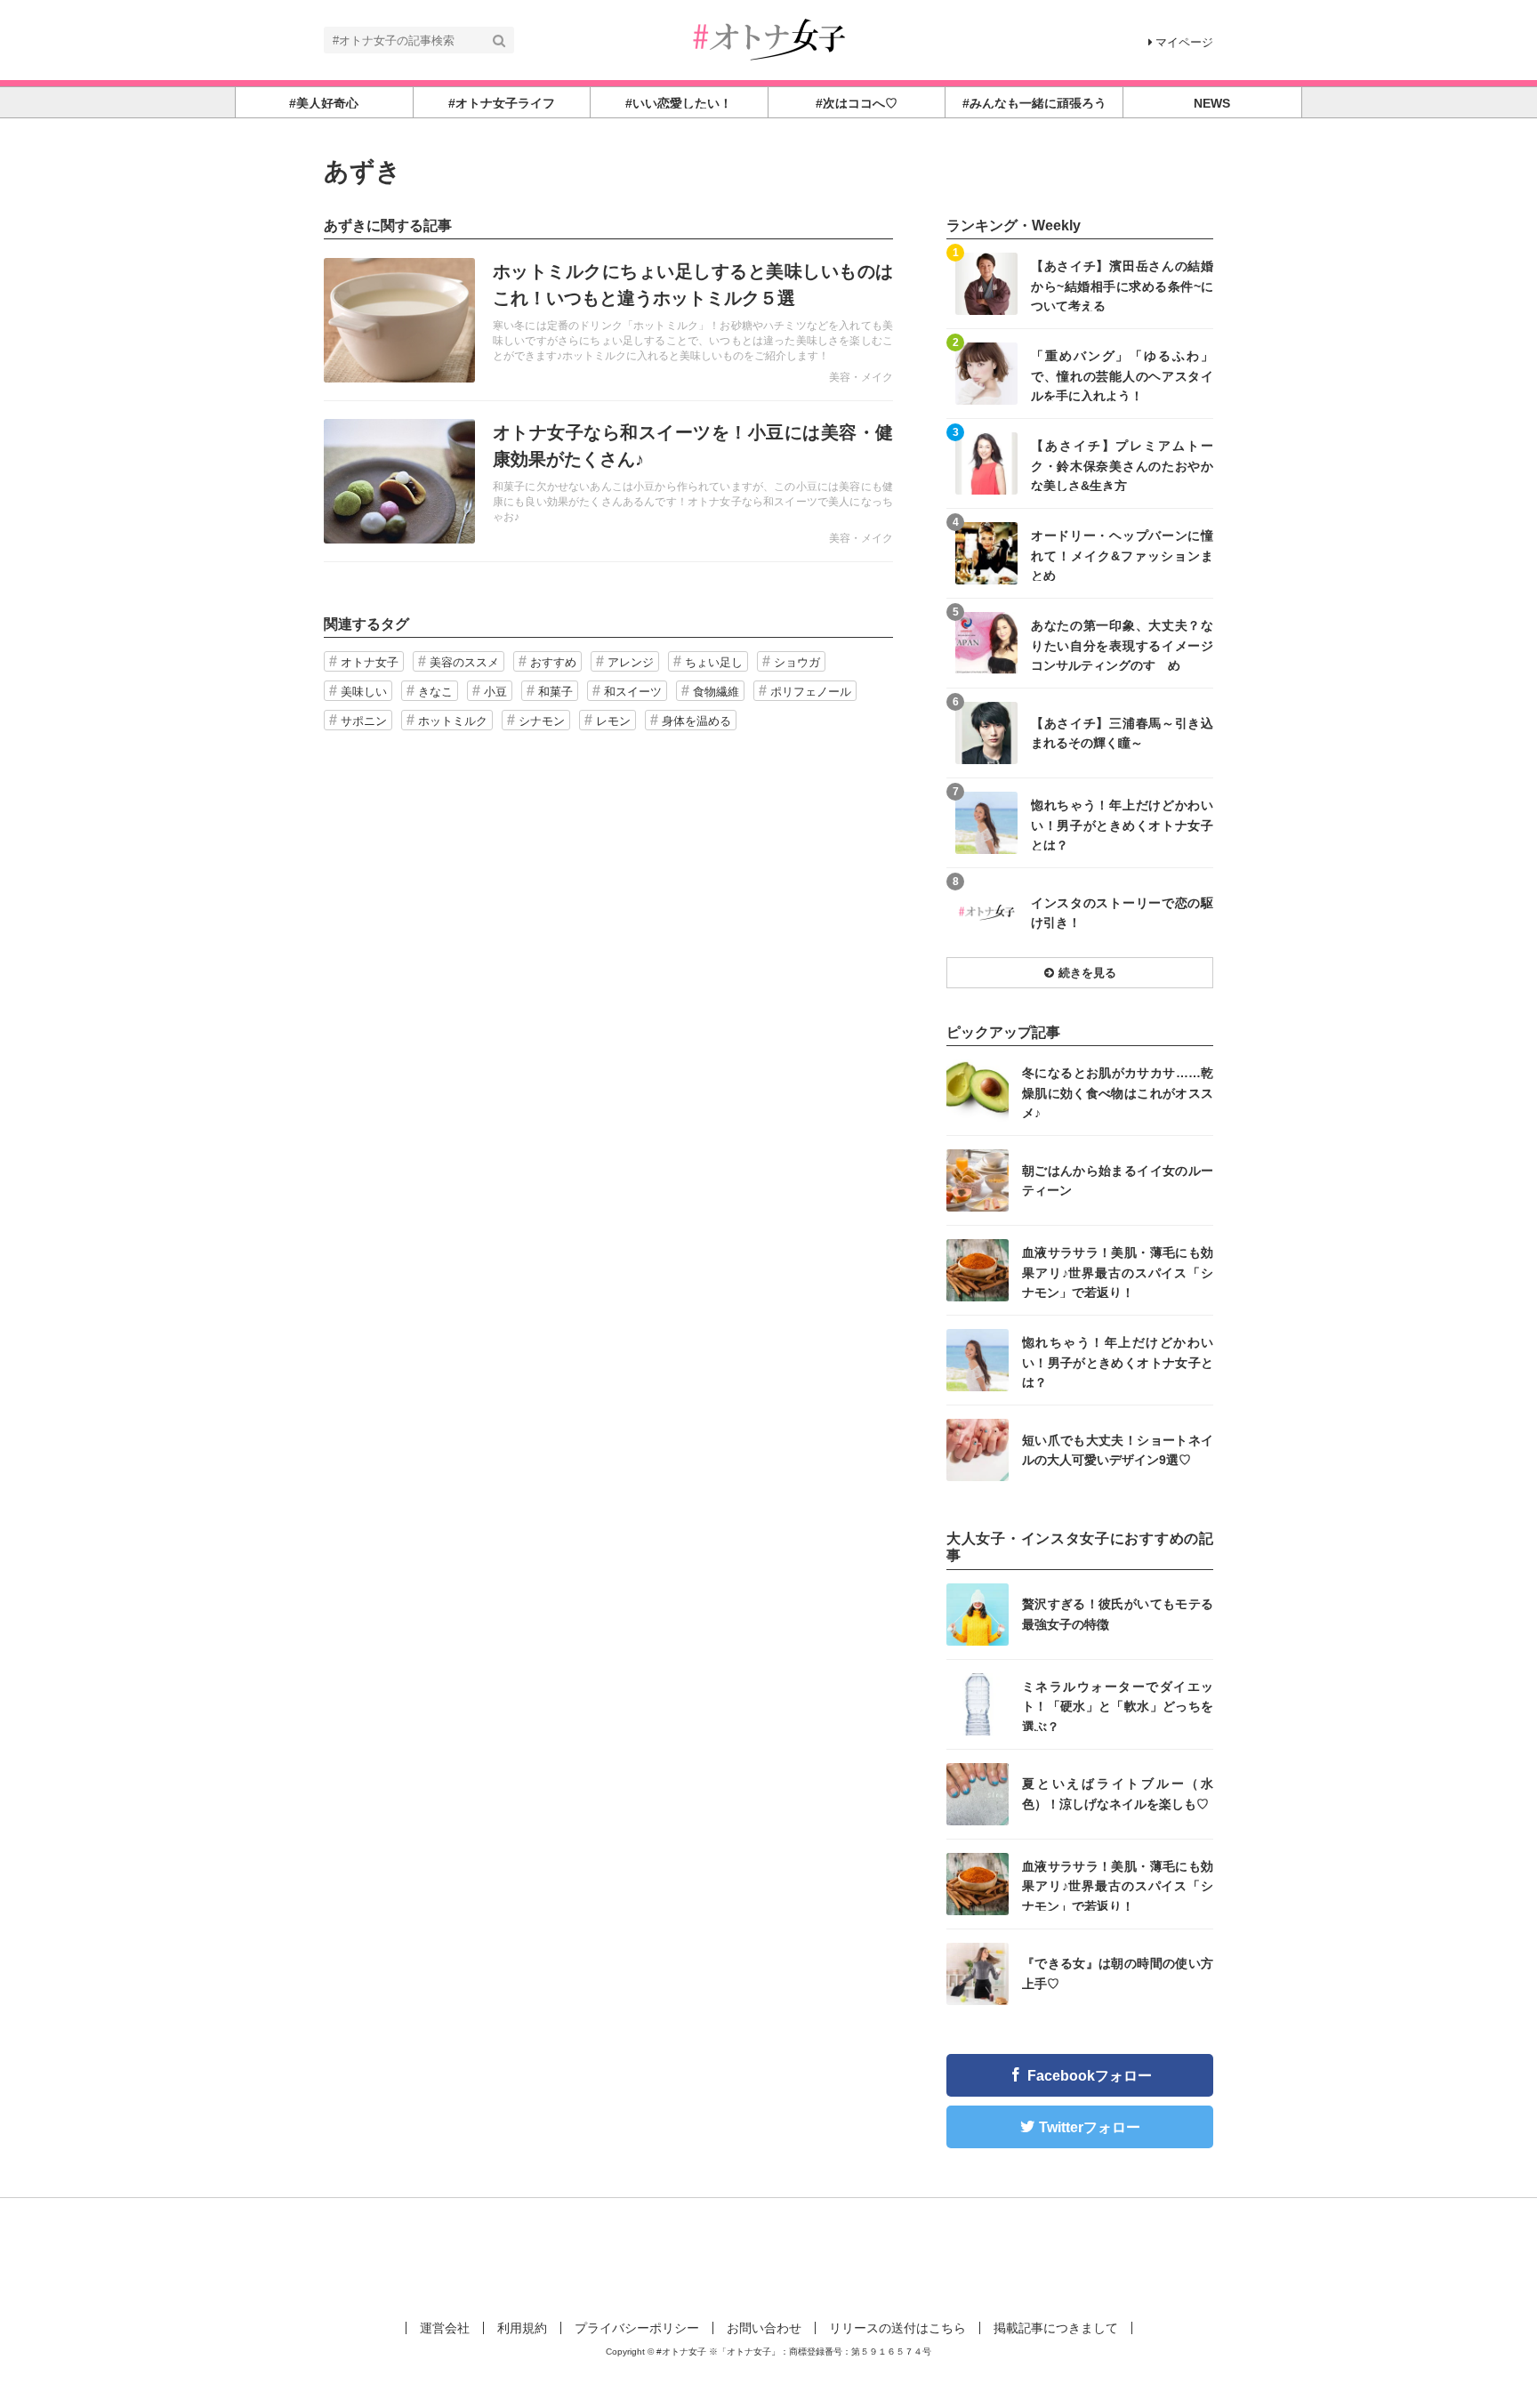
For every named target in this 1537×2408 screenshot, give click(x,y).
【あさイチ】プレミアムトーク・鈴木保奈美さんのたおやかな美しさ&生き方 (1122, 465)
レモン (613, 721)
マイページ (1184, 42)
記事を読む (608, 320)
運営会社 (445, 2328)
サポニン (364, 721)
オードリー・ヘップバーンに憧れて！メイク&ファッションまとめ (1122, 555)
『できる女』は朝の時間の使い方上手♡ (1118, 1973)
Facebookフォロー (1090, 2076)
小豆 (495, 692)
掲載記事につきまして (1056, 2328)
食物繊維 (716, 692)
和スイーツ (633, 692)
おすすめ (553, 662)
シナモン (542, 721)
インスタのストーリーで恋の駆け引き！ (1122, 913)
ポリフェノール (811, 692)
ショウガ (797, 662)
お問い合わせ (764, 2328)
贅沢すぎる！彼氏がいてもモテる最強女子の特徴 (1118, 1614)
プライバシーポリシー (637, 2328)
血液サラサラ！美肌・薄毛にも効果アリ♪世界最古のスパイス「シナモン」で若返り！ (1118, 1272)
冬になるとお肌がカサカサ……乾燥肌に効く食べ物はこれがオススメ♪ (1118, 1092)
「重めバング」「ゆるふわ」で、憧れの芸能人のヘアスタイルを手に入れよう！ (1122, 375)
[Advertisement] (768, 2256)
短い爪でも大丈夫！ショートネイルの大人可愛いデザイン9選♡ (1118, 1450)
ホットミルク (453, 721)
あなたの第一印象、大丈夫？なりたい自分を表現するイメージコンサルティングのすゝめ (1122, 644)
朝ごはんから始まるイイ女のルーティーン (1118, 1180)
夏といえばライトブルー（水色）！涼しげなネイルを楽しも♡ (1118, 1793)
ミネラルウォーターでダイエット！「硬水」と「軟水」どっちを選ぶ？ (1118, 1706)
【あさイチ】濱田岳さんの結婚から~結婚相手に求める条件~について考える (1122, 285)
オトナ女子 (370, 662)
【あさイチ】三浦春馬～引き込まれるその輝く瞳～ (1122, 733)
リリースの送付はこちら (897, 2328)
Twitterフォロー (1090, 2127)
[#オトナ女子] (768, 39)
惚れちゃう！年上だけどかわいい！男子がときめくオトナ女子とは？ (1122, 824)
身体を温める (696, 721)
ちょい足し (714, 662)
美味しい (364, 692)
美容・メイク (861, 377)
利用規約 (522, 2328)
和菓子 (555, 692)
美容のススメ (464, 662)
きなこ (435, 692)
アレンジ (631, 662)
